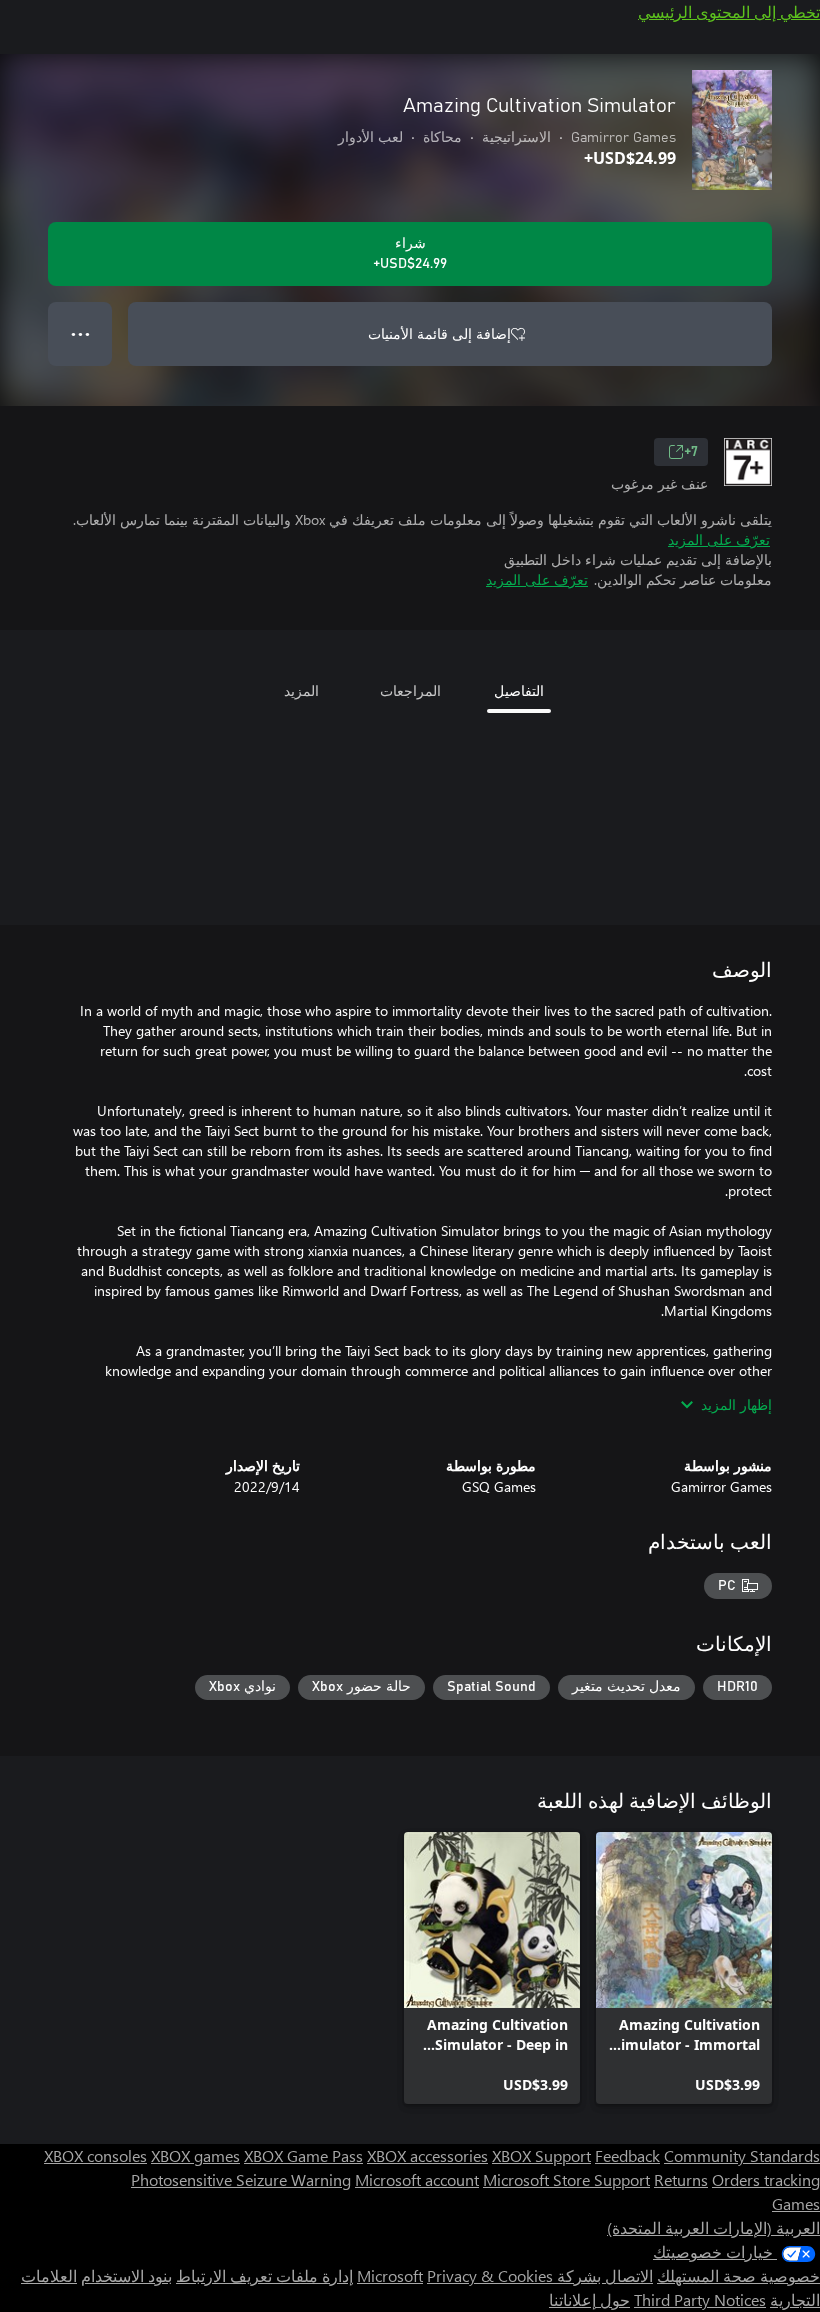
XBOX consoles (95, 2155)
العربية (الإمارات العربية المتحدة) (713, 2227)
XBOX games (195, 2155)
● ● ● (80, 333)
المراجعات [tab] (410, 690)
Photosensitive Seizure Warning (241, 2179)
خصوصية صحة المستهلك (738, 2275)
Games (796, 2203)
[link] (684, 1968)
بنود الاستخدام (126, 2275)
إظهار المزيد (736, 1404)
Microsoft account (417, 2179)
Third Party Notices (700, 2299)
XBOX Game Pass (303, 2155)
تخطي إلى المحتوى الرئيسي (729, 11)
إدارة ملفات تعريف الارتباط (264, 2275)
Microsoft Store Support (566, 2179)
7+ (691, 452)
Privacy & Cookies (490, 2275)
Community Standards (742, 2155)
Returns (681, 2179)
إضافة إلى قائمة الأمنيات (439, 333)
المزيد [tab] (301, 690)
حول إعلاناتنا (589, 2299)
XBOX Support (541, 2155)
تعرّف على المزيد (719, 539)
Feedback (627, 2155)
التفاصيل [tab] (519, 690)
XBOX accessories (427, 2155)
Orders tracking (766, 2179)
